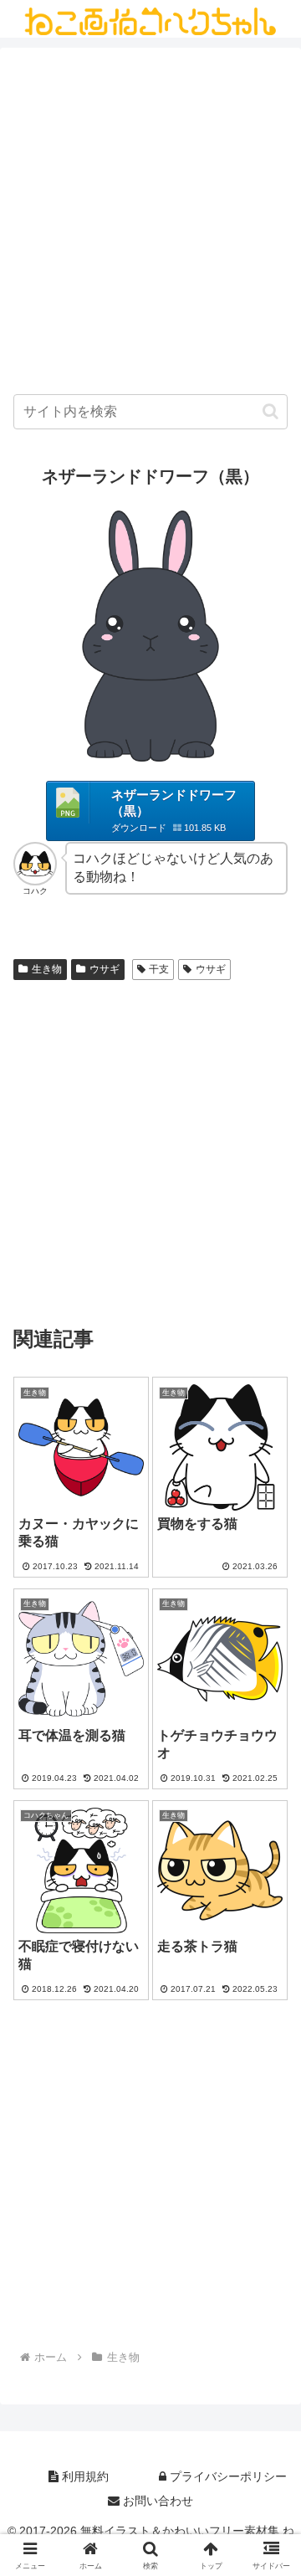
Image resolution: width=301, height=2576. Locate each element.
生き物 (47, 969)
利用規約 (84, 2476)
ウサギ (105, 969)
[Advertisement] (150, 225)
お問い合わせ (156, 2501)
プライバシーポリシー (227, 2476)
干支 (159, 969)
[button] (270, 411)
